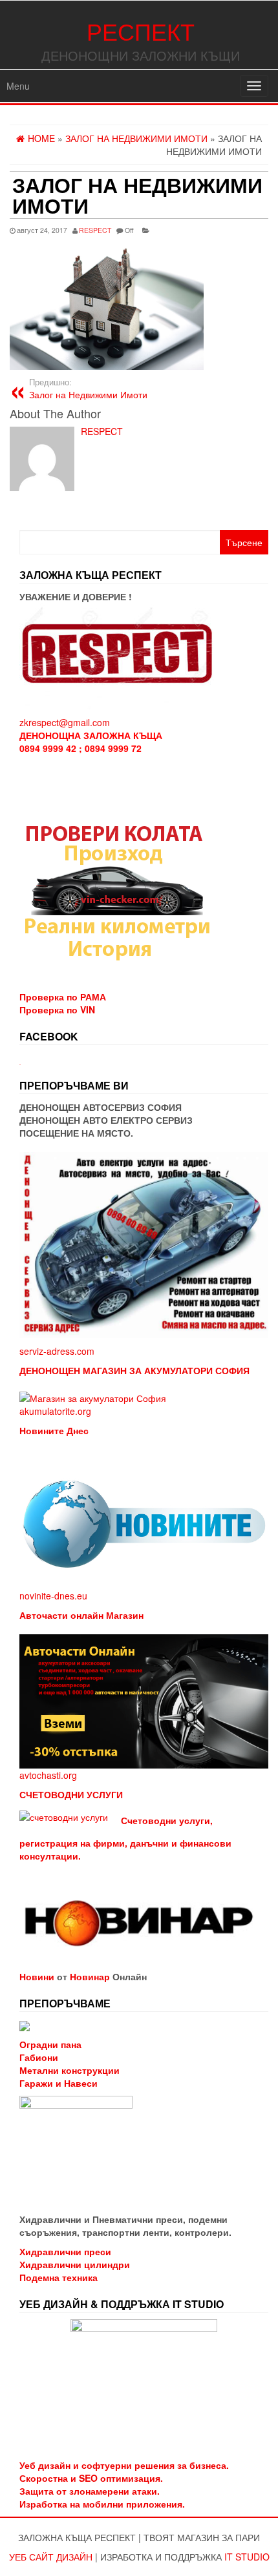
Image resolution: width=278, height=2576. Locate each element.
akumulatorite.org (55, 1411)
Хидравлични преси (65, 2251)
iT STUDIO (247, 2557)
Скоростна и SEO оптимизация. (91, 2478)
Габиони (39, 2057)
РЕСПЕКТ (141, 31)
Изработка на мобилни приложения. (102, 2504)
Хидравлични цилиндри (75, 2264)
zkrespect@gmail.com (65, 722)
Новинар (90, 1976)
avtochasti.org (48, 1775)
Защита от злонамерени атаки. (90, 2491)
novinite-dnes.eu (53, 1596)
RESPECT (95, 230)
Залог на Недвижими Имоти (88, 389)
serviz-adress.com (57, 1351)
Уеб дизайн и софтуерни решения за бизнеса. (124, 2465)
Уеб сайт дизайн (51, 2557)
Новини (37, 1976)
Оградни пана (50, 2044)
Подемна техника (59, 2277)
